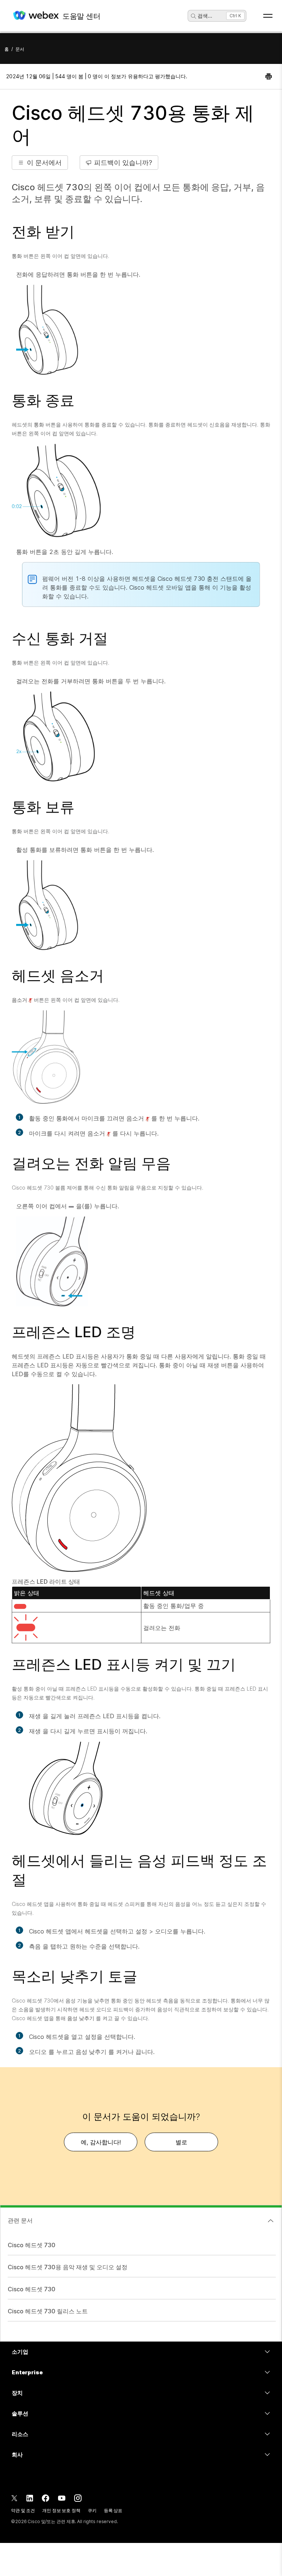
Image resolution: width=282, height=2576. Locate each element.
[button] (40, 163)
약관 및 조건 (23, 2510)
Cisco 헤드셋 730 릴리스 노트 (48, 2311)
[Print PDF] (269, 76)
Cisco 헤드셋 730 (32, 2245)
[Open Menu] (268, 16)
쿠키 (92, 2510)
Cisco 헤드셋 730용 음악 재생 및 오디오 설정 (68, 2267)
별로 (181, 2142)
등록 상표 (113, 2510)
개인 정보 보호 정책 (61, 2510)
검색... (205, 16)
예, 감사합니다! (101, 2142)
